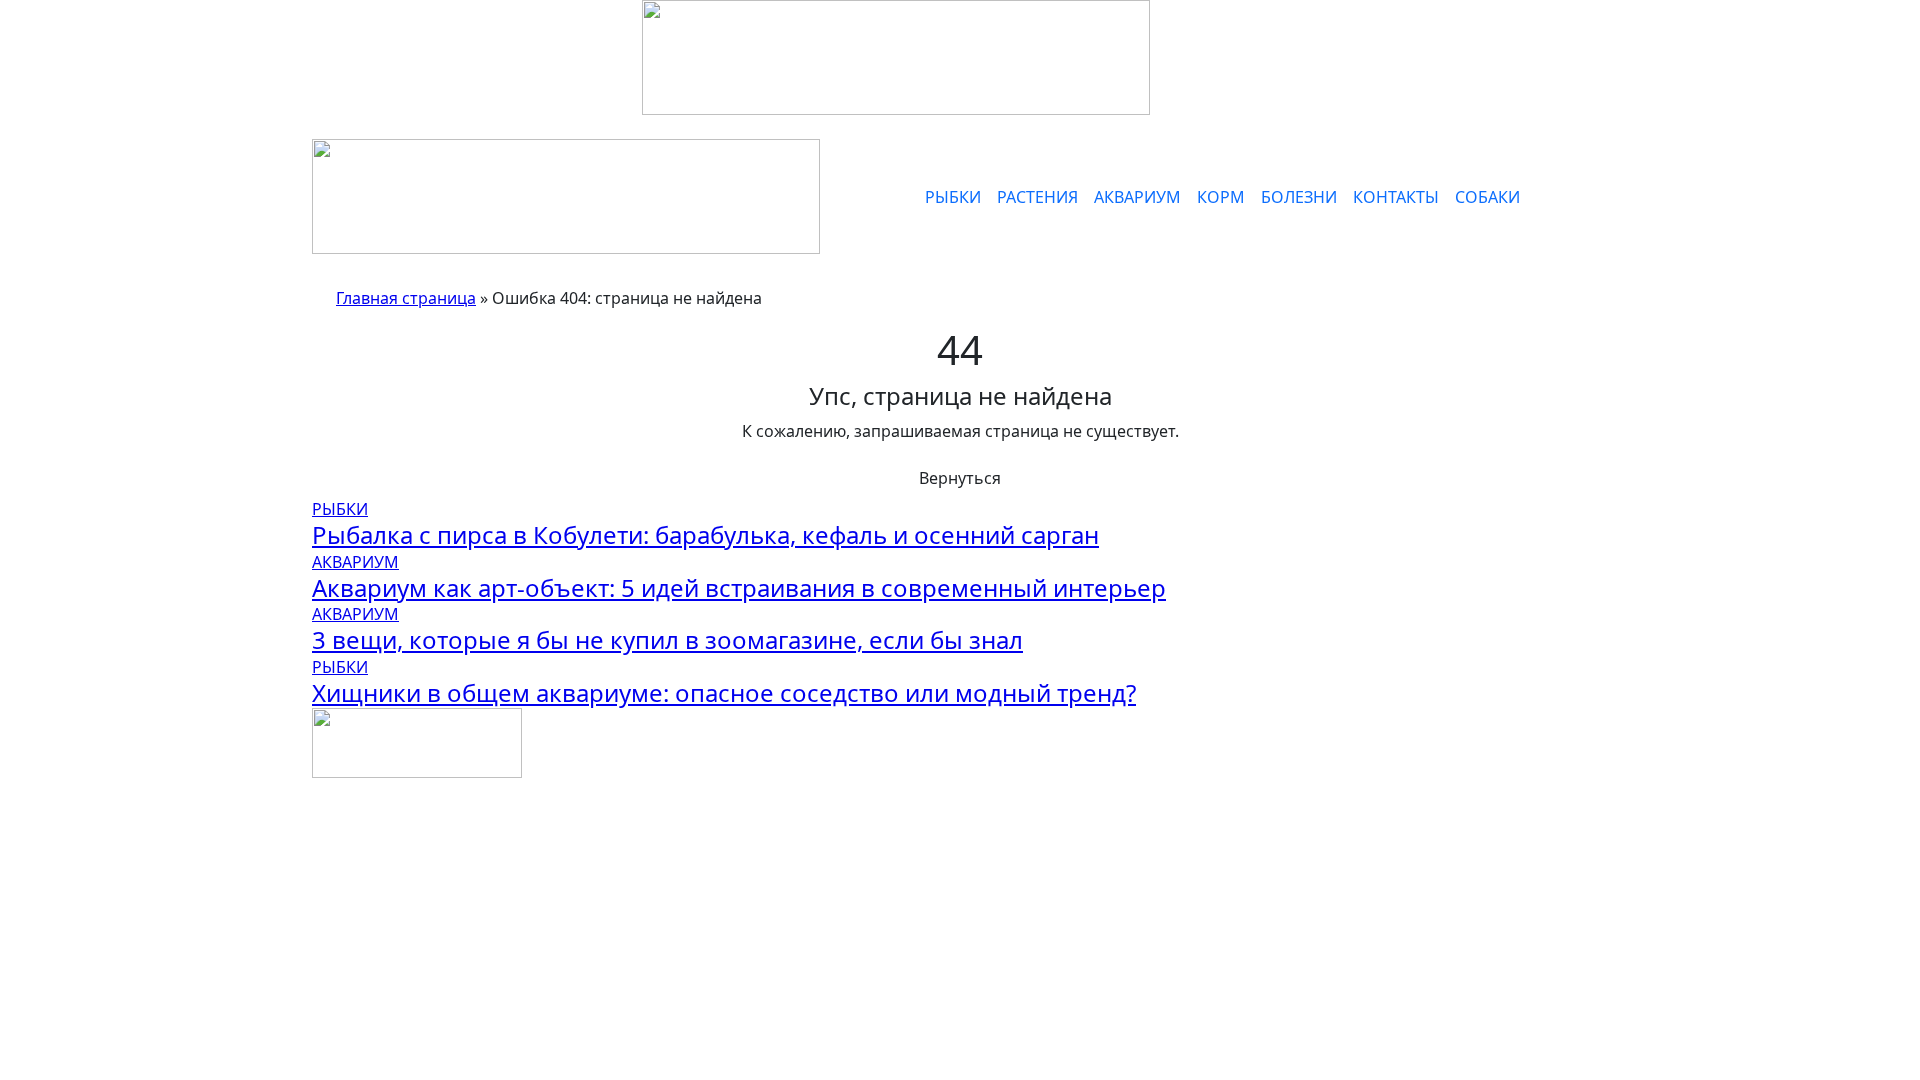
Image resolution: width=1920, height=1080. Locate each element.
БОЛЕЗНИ (1299, 197)
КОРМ (1221, 197)
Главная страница (406, 298)
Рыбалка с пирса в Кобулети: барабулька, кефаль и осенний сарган (705, 534)
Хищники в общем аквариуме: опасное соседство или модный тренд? (724, 692)
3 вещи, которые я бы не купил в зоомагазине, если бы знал (667, 639)
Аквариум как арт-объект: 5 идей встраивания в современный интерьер (739, 587)
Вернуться (960, 478)
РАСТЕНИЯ (1037, 197)
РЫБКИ (953, 197)
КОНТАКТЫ (1396, 197)
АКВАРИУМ (1137, 197)
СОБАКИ (1487, 197)
